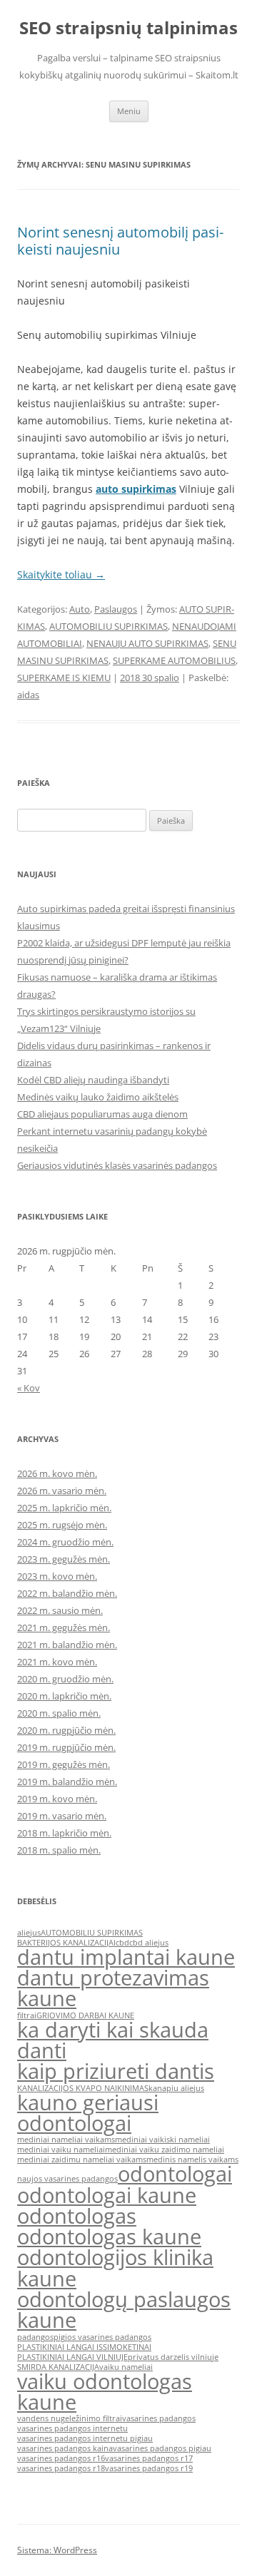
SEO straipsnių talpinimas (128, 28)
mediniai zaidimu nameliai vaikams (82, 2160)
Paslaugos (116, 609)
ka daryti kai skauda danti (113, 2040)
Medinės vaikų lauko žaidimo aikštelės (98, 1097)
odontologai (175, 2174)
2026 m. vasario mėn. (62, 1491)
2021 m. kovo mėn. (57, 1662)
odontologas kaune (109, 2237)
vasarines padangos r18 (61, 2468)
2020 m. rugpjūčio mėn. (66, 1730)
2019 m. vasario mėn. (62, 1816)
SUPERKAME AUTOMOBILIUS (174, 660)
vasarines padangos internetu (72, 2428)
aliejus (29, 1933)
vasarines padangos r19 (149, 2468)
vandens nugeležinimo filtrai (70, 2418)
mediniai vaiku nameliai (61, 2150)
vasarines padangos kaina (65, 2448)
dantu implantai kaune (126, 1957)
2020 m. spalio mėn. (59, 1713)
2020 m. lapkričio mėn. (64, 1696)
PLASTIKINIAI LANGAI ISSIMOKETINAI (84, 2347)
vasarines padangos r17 (149, 2458)
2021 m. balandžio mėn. (67, 1645)
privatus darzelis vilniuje (173, 2357)
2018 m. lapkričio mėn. (64, 1833)
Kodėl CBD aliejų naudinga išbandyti (93, 1080)
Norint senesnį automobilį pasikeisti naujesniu (120, 241)
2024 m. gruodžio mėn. (65, 1542)
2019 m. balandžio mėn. (67, 1782)
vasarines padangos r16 (61, 2458)
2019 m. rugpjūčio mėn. (66, 1747)
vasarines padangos (159, 2418)
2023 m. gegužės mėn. (64, 1559)
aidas (28, 695)
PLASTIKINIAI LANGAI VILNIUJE (72, 2357)
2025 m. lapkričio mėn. (64, 1508)
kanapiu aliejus (176, 2088)
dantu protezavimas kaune (113, 1988)
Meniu (129, 111)
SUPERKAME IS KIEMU (64, 678)
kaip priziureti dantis (116, 2071)
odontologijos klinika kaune (115, 2268)
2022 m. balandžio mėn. (67, 1593)
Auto (80, 609)
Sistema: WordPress (57, 2550)
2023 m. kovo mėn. (57, 1576)
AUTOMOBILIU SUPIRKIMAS (109, 626)
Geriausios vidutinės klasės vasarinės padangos (117, 1165)
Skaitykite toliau (61, 574)
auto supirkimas (136, 489)
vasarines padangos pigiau (162, 2448)
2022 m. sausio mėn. (60, 1610)
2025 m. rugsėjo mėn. (62, 1525)
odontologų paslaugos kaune (124, 2310)
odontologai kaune (107, 2195)
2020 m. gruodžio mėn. (65, 1679)
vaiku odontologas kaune (105, 2392)
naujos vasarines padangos (67, 2179)
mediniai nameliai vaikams (66, 2140)
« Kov (29, 1388)
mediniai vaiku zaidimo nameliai (165, 2150)
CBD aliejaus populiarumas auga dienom (102, 1114)
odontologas (77, 2216)
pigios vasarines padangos (102, 2337)
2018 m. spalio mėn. (59, 1850)
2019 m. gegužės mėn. (64, 1764)
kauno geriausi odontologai (88, 2113)
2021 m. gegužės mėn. (64, 1627)
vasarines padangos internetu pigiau (85, 2438)
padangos (35, 2337)
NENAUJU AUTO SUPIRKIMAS (147, 643)
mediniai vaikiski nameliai (162, 2140)
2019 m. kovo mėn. (57, 1799)
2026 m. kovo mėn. (57, 1473)
